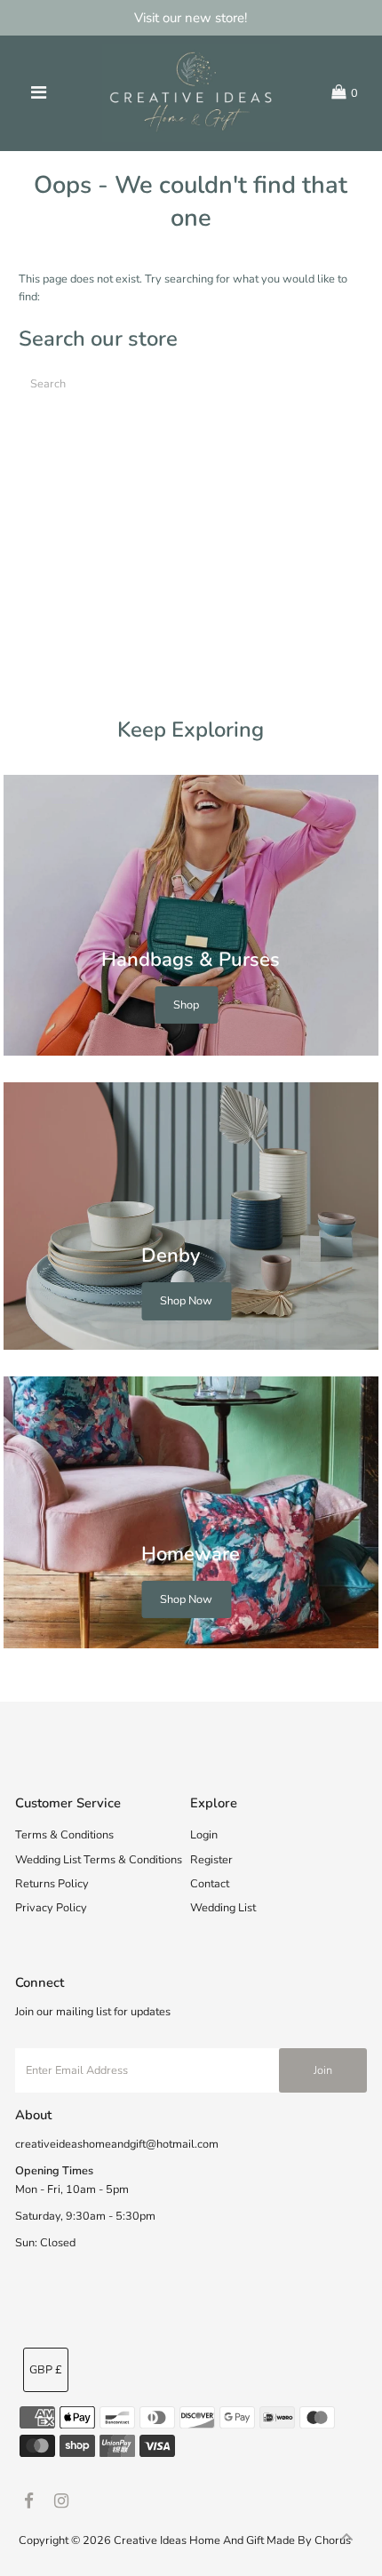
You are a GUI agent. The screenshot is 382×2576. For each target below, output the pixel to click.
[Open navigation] (39, 93)
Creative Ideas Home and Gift (190, 2540)
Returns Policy (52, 1884)
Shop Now (186, 1302)
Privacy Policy (51, 1908)
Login (204, 1835)
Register (211, 1860)
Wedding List (223, 1908)
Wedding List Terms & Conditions (99, 1860)
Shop (186, 1005)
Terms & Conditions (64, 1835)
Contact (210, 1884)
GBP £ (46, 2370)
